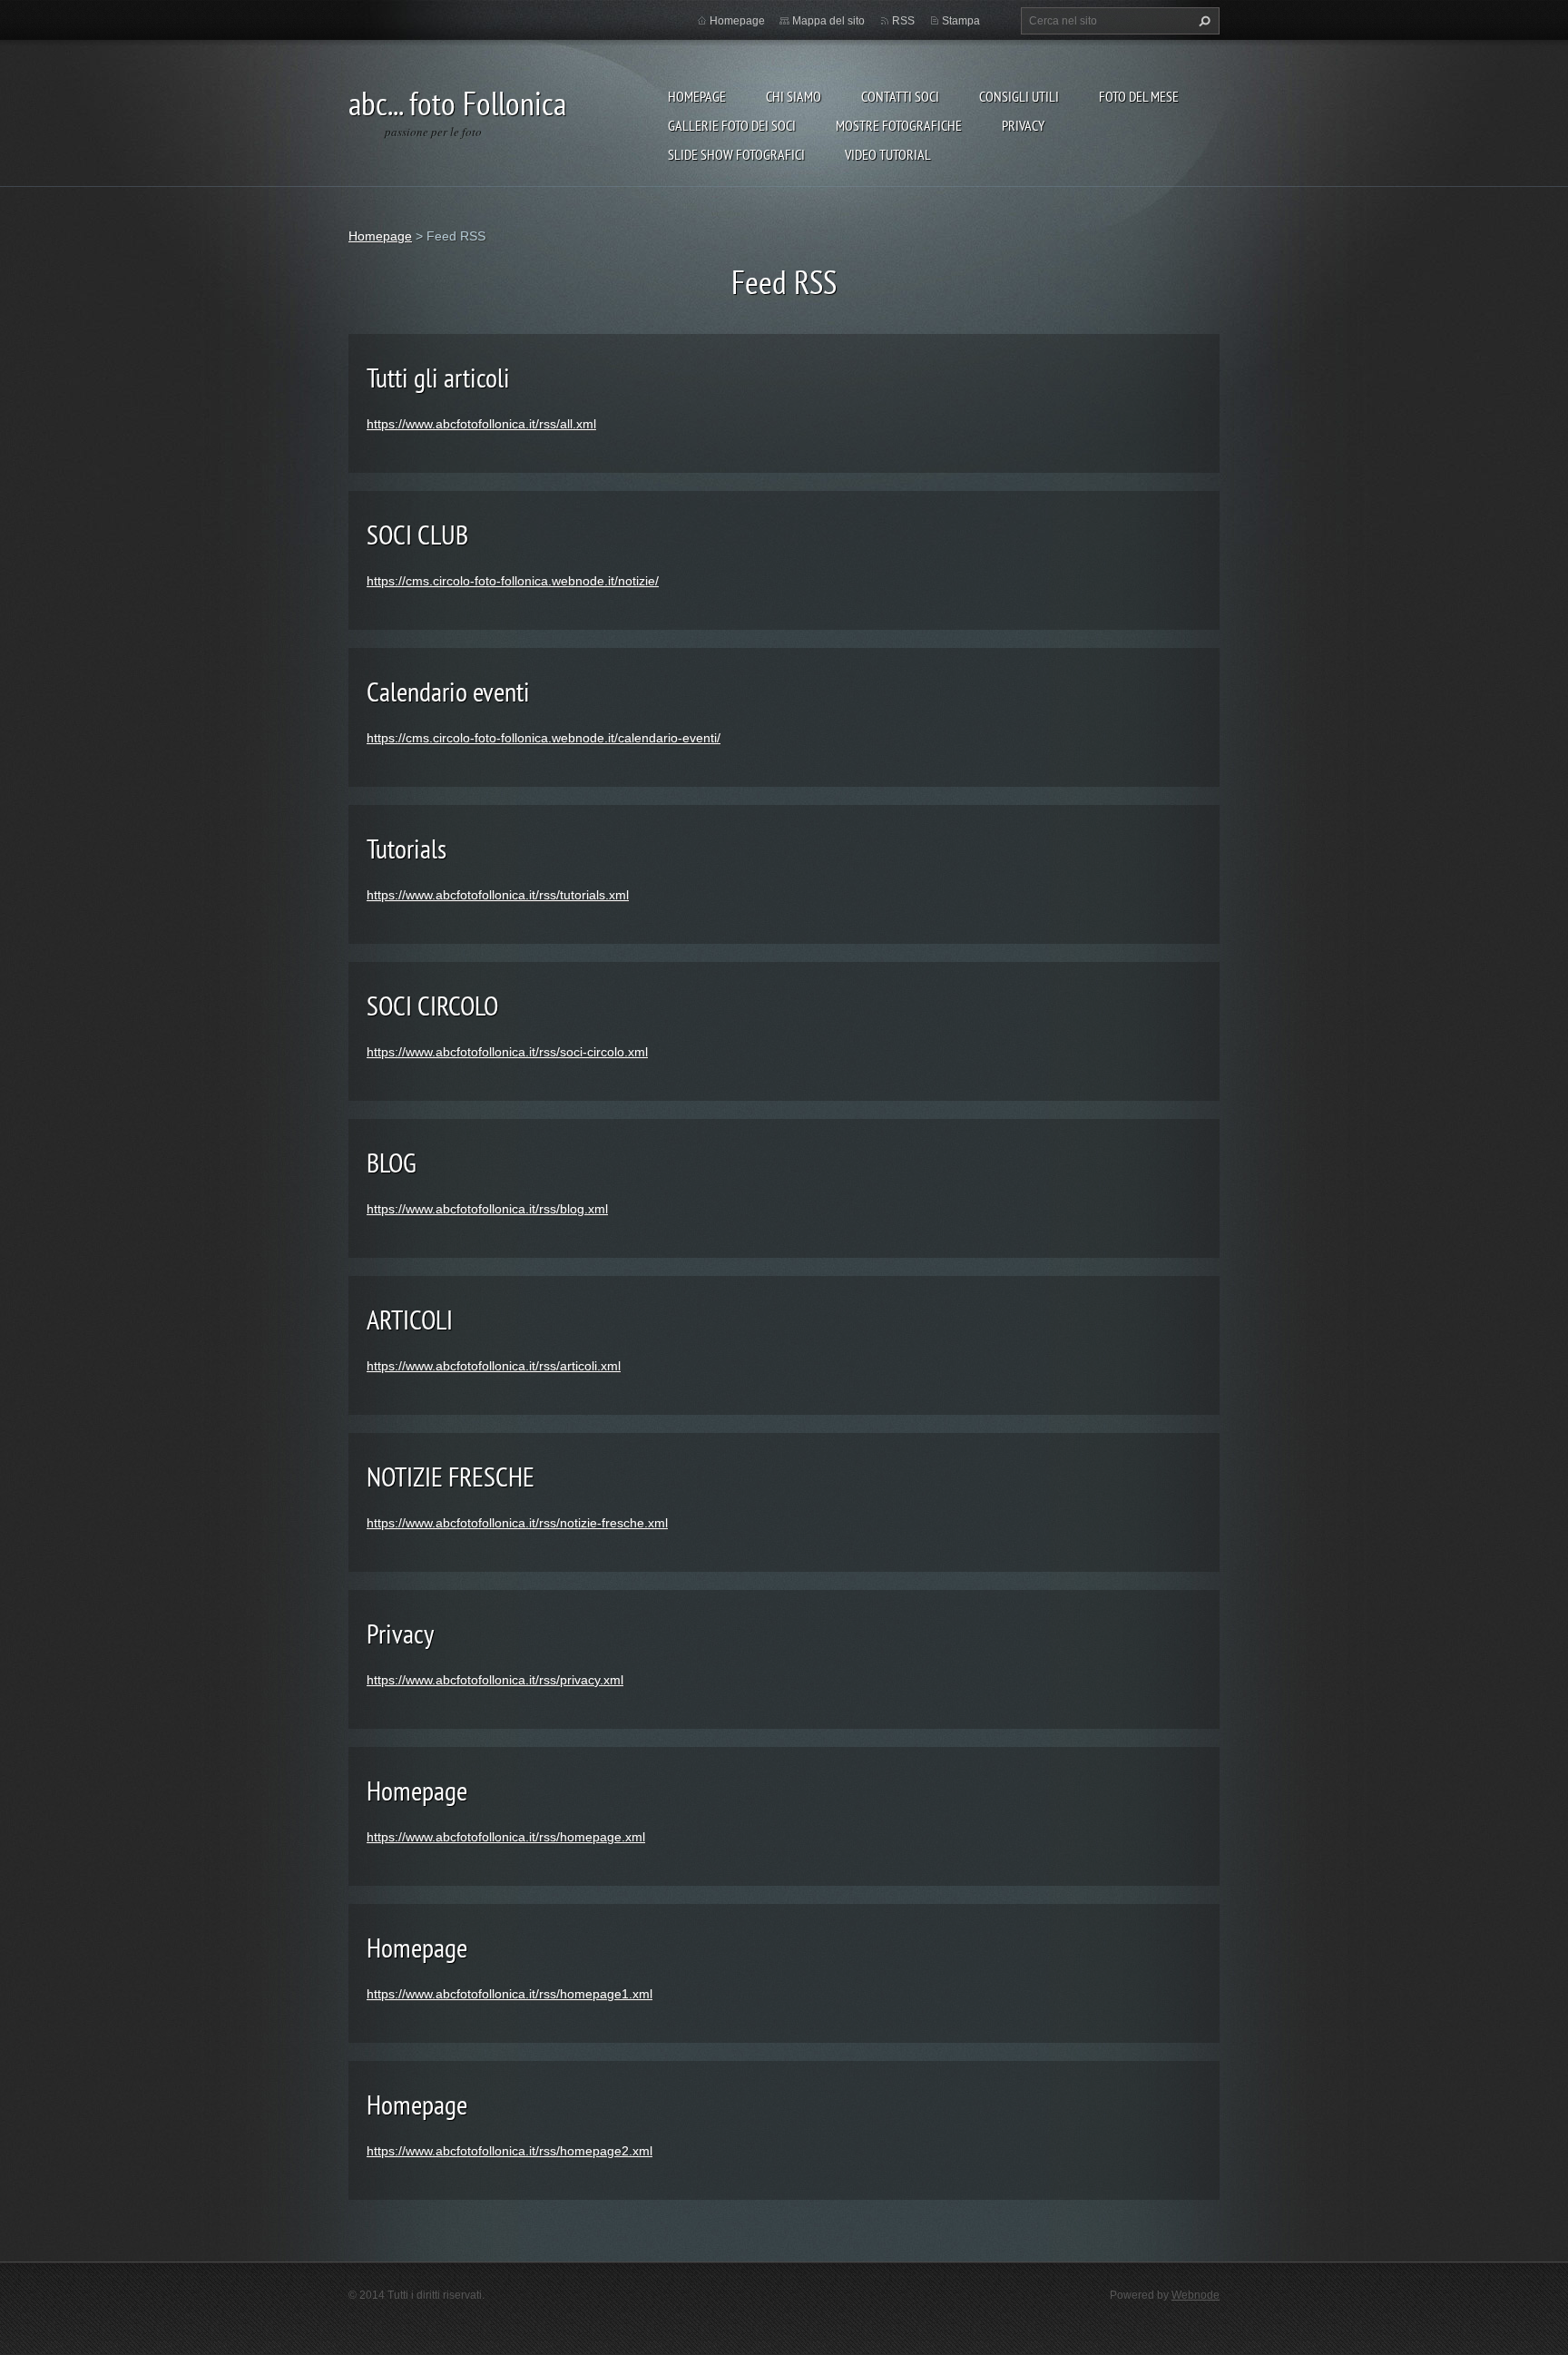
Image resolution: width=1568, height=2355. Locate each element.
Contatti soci (900, 96)
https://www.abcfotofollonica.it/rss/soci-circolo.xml (507, 1052)
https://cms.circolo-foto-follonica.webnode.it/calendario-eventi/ (544, 738)
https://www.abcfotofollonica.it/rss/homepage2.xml (510, 2151)
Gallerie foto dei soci (732, 125)
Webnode (1196, 2295)
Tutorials (407, 848)
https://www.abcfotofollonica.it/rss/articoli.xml (494, 1366)
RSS (903, 21)
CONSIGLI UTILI (1019, 96)
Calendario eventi (448, 691)
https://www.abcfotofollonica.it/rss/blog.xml (487, 1209)
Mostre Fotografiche (899, 125)
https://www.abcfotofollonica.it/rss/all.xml (481, 424)
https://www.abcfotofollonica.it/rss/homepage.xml (506, 1837)
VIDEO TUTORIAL (888, 154)
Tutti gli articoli (438, 377)
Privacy (1023, 125)
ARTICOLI (410, 1319)
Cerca (1202, 21)
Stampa (961, 21)
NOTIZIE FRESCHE (451, 1476)
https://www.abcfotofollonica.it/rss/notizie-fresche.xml (517, 1523)
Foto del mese (1139, 96)
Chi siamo (794, 96)
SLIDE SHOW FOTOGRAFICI (736, 154)
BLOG (392, 1162)
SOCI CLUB (417, 534)
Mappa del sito (828, 21)
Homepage (697, 96)
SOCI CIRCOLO (432, 1005)
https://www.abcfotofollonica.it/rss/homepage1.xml (510, 1994)
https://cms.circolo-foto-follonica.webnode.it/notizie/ (513, 581)
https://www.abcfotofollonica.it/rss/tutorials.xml (498, 895)
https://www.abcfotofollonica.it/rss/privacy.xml (495, 1680)
